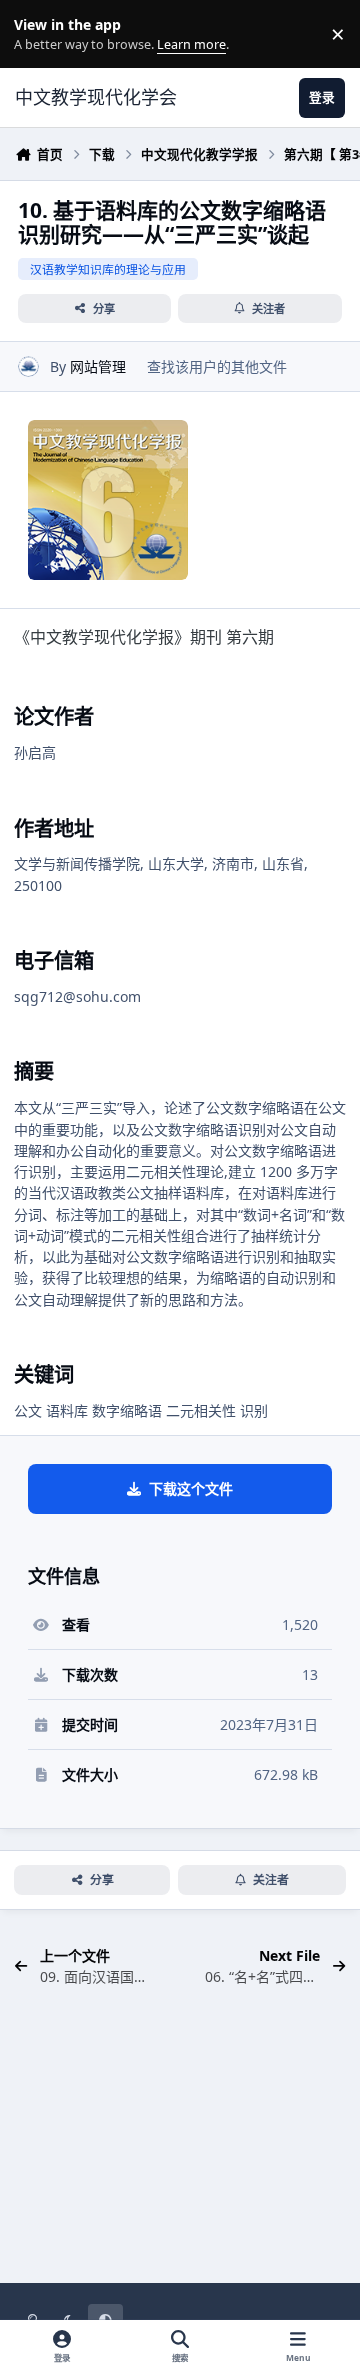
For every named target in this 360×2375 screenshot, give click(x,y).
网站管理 (98, 366)
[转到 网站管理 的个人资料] (28, 366)
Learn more (38, 34)
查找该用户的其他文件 (217, 366)
